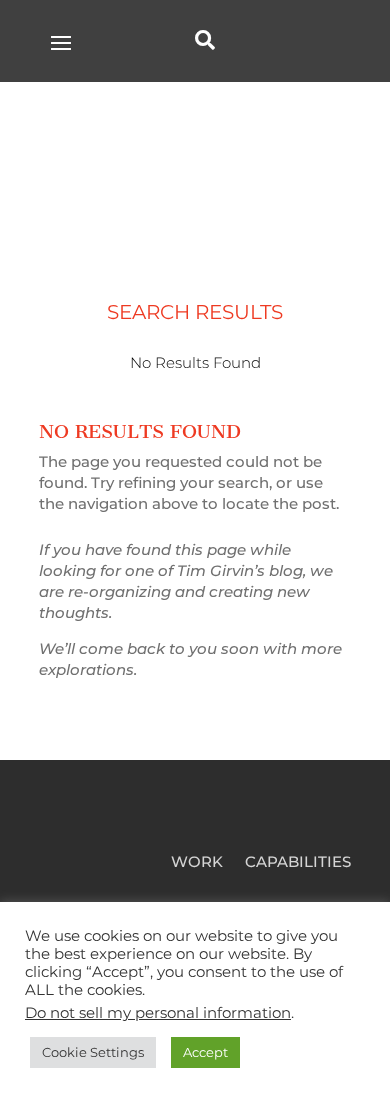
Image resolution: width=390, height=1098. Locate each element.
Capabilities (298, 863)
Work (197, 863)
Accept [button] (205, 1052)
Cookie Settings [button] (93, 1052)
